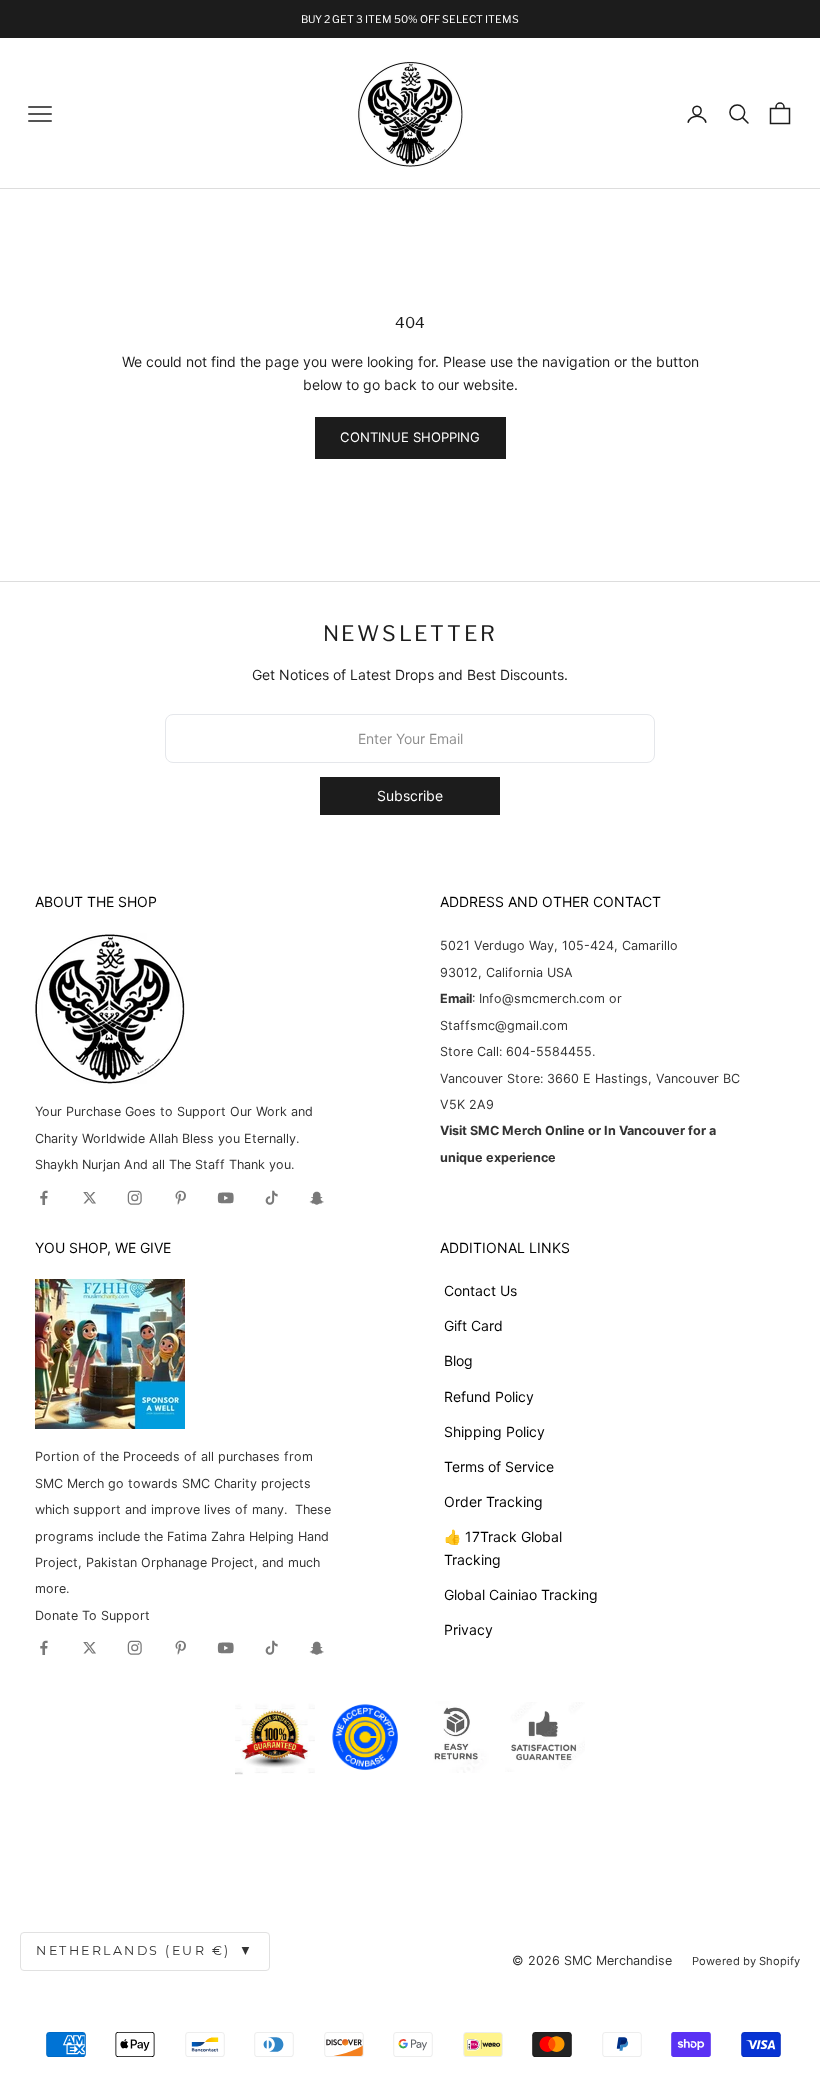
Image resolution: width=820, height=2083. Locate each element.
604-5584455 (547, 1051)
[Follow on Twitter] (90, 1198)
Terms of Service (499, 1466)
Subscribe (410, 795)
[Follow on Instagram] (135, 1198)
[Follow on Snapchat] (317, 1198)
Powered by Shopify (746, 1961)
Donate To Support (92, 1615)
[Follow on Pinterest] (181, 1198)
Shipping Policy (494, 1431)
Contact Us (480, 1290)
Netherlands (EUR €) (145, 1950)
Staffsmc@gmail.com (504, 1025)
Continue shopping (410, 437)
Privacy (468, 1629)
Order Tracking (493, 1501)
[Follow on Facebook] (44, 1198)
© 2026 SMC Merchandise (592, 1960)
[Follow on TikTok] (272, 1198)
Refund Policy (489, 1396)
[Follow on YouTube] (226, 1198)
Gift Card (473, 1325)
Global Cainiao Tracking (521, 1594)
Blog (458, 1360)
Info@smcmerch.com (542, 998)
